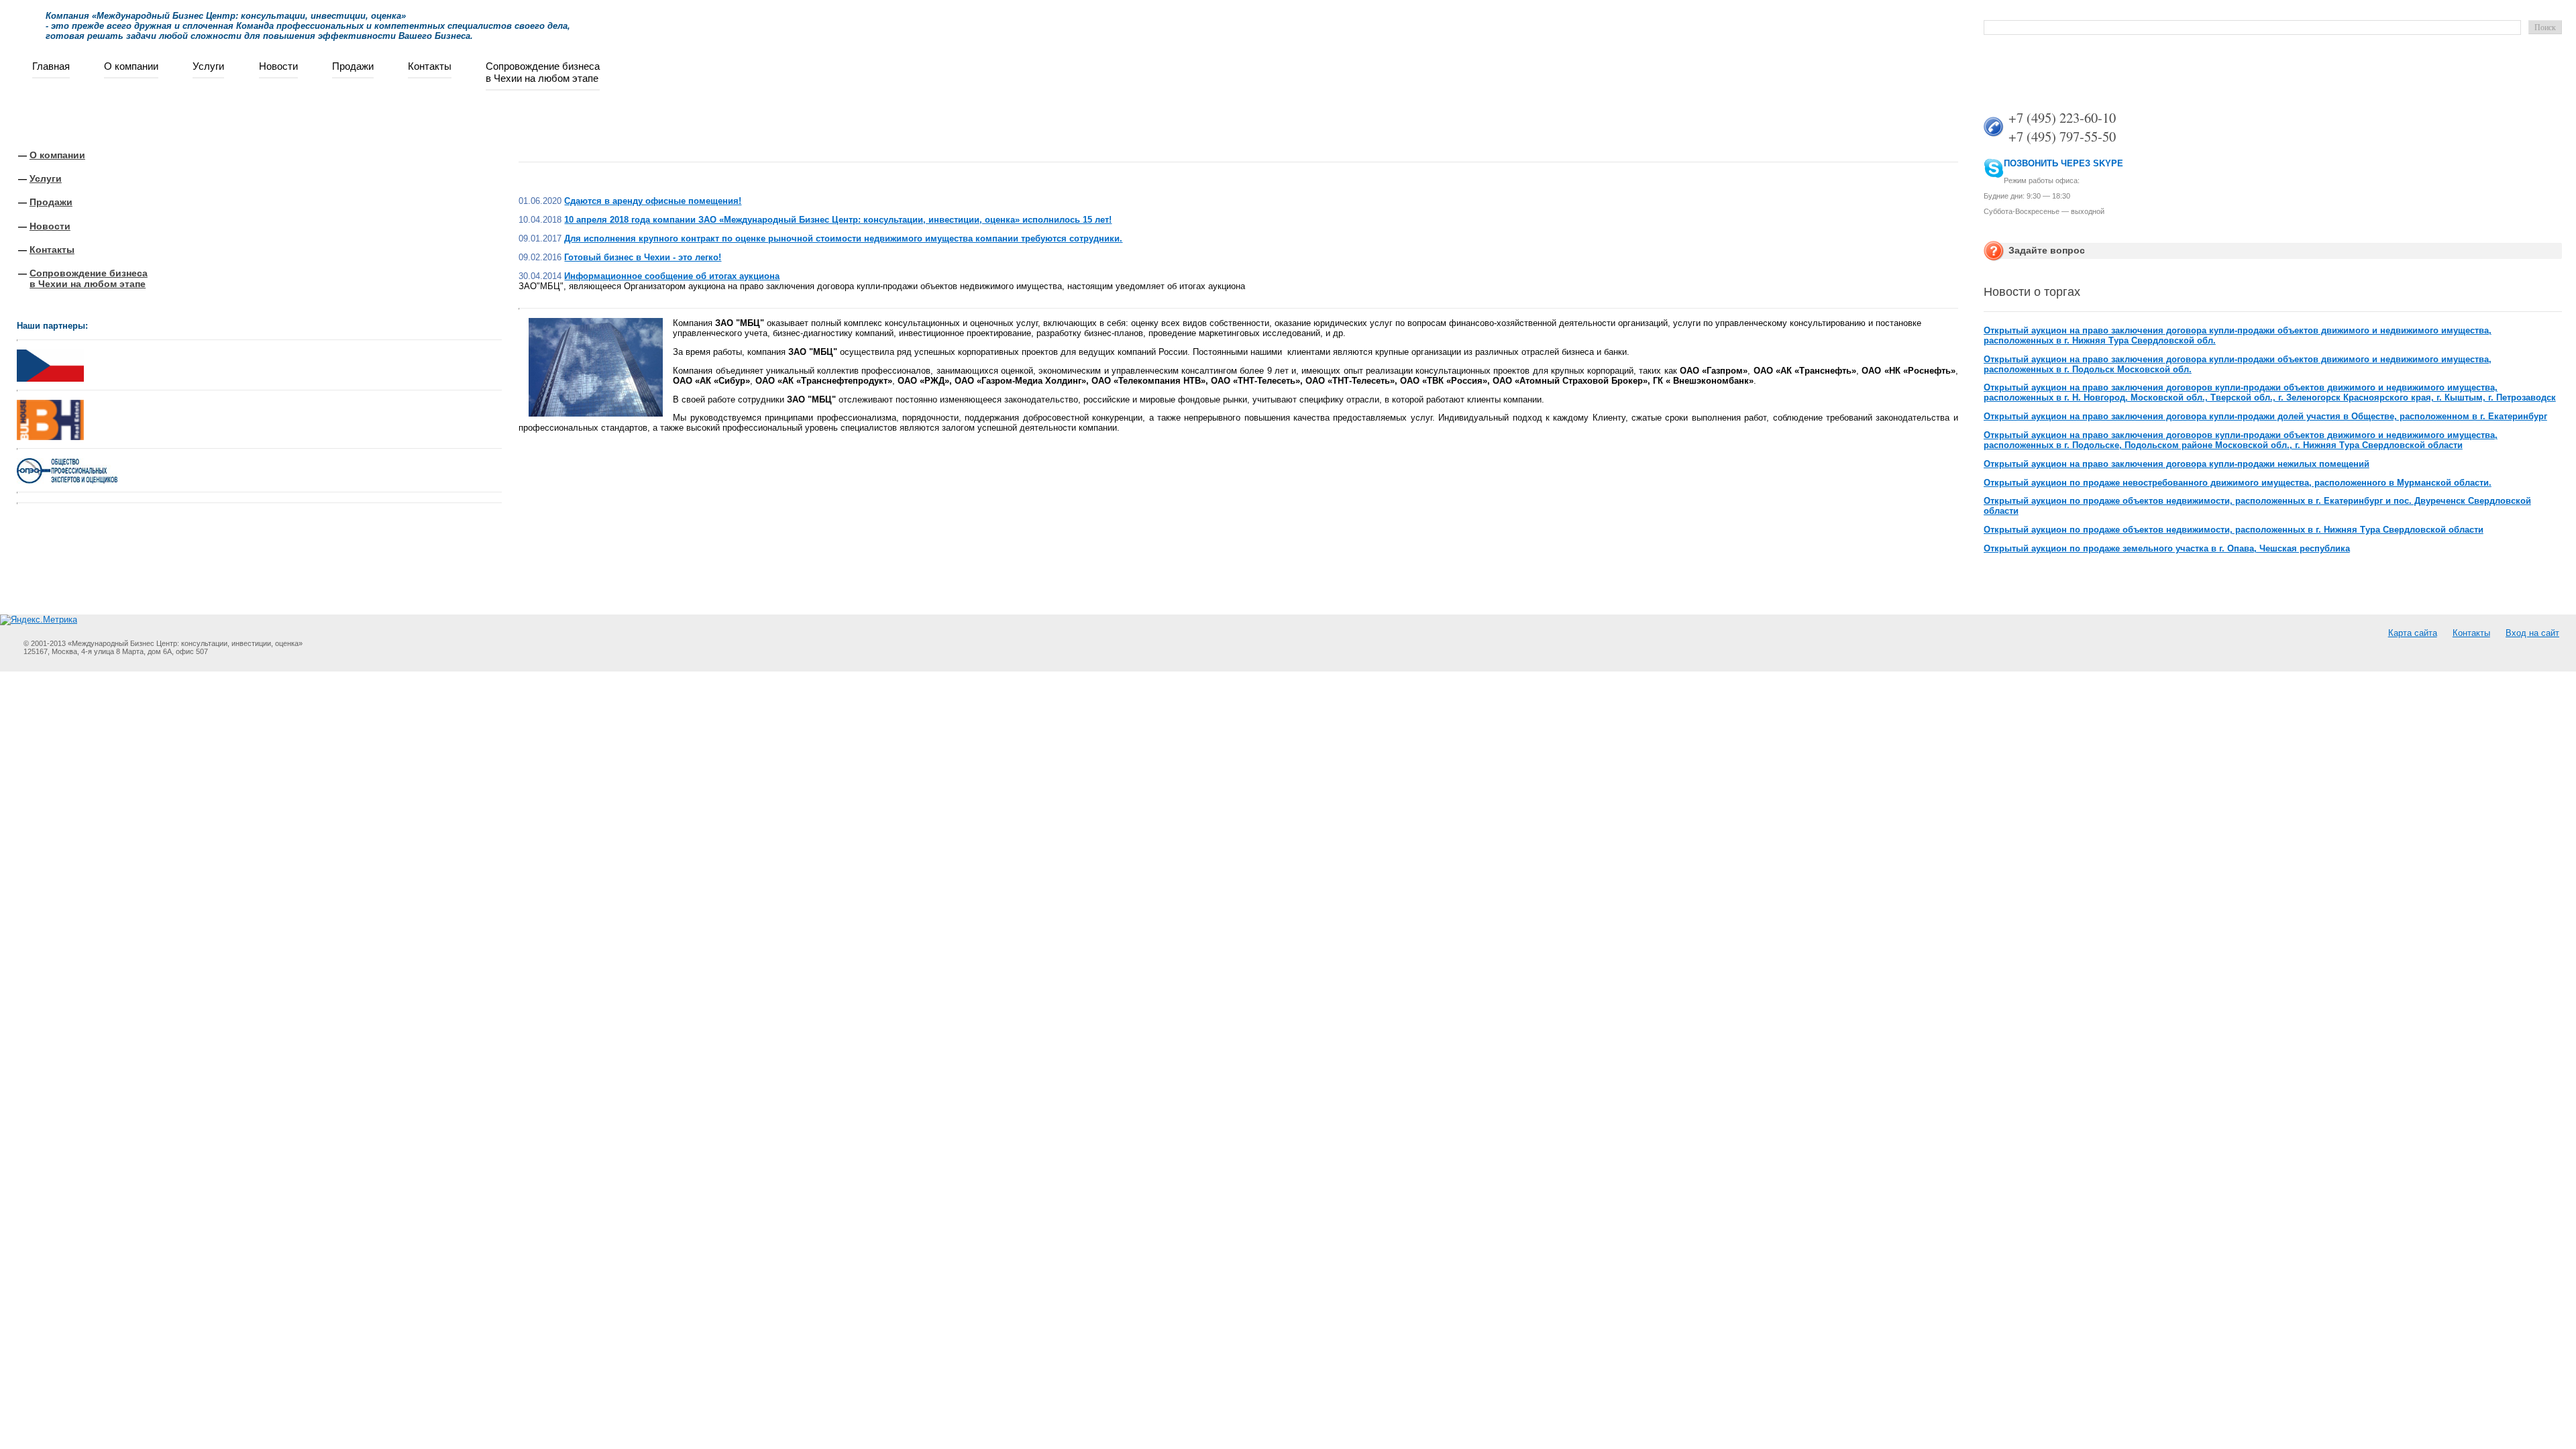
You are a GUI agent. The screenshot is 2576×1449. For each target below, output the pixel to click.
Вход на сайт (2532, 633)
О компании (131, 66)
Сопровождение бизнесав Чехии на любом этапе (543, 72)
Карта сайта (2413, 633)
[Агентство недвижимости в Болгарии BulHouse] (50, 417)
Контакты (430, 66)
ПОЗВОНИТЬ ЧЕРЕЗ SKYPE (2063, 163)
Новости (278, 66)
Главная (51, 66)
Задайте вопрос (2047, 250)
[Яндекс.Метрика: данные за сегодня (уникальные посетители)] (39, 620)
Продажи (353, 66)
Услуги (208, 66)
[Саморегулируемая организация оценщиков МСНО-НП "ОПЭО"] (67, 481)
